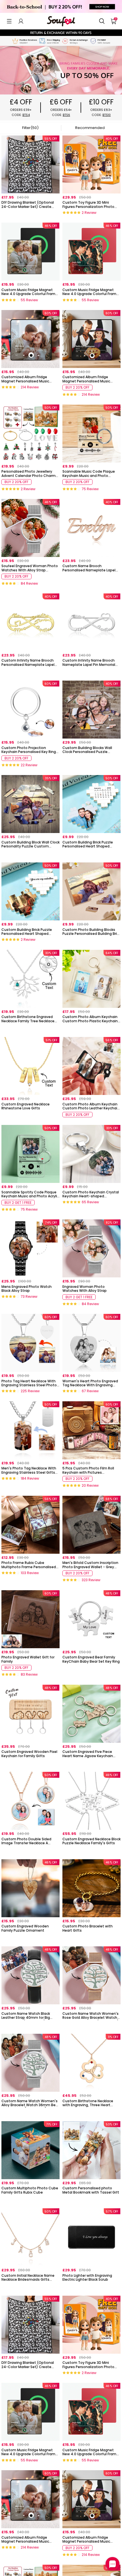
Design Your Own (31, 214)
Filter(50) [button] (30, 128)
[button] (9, 21)
